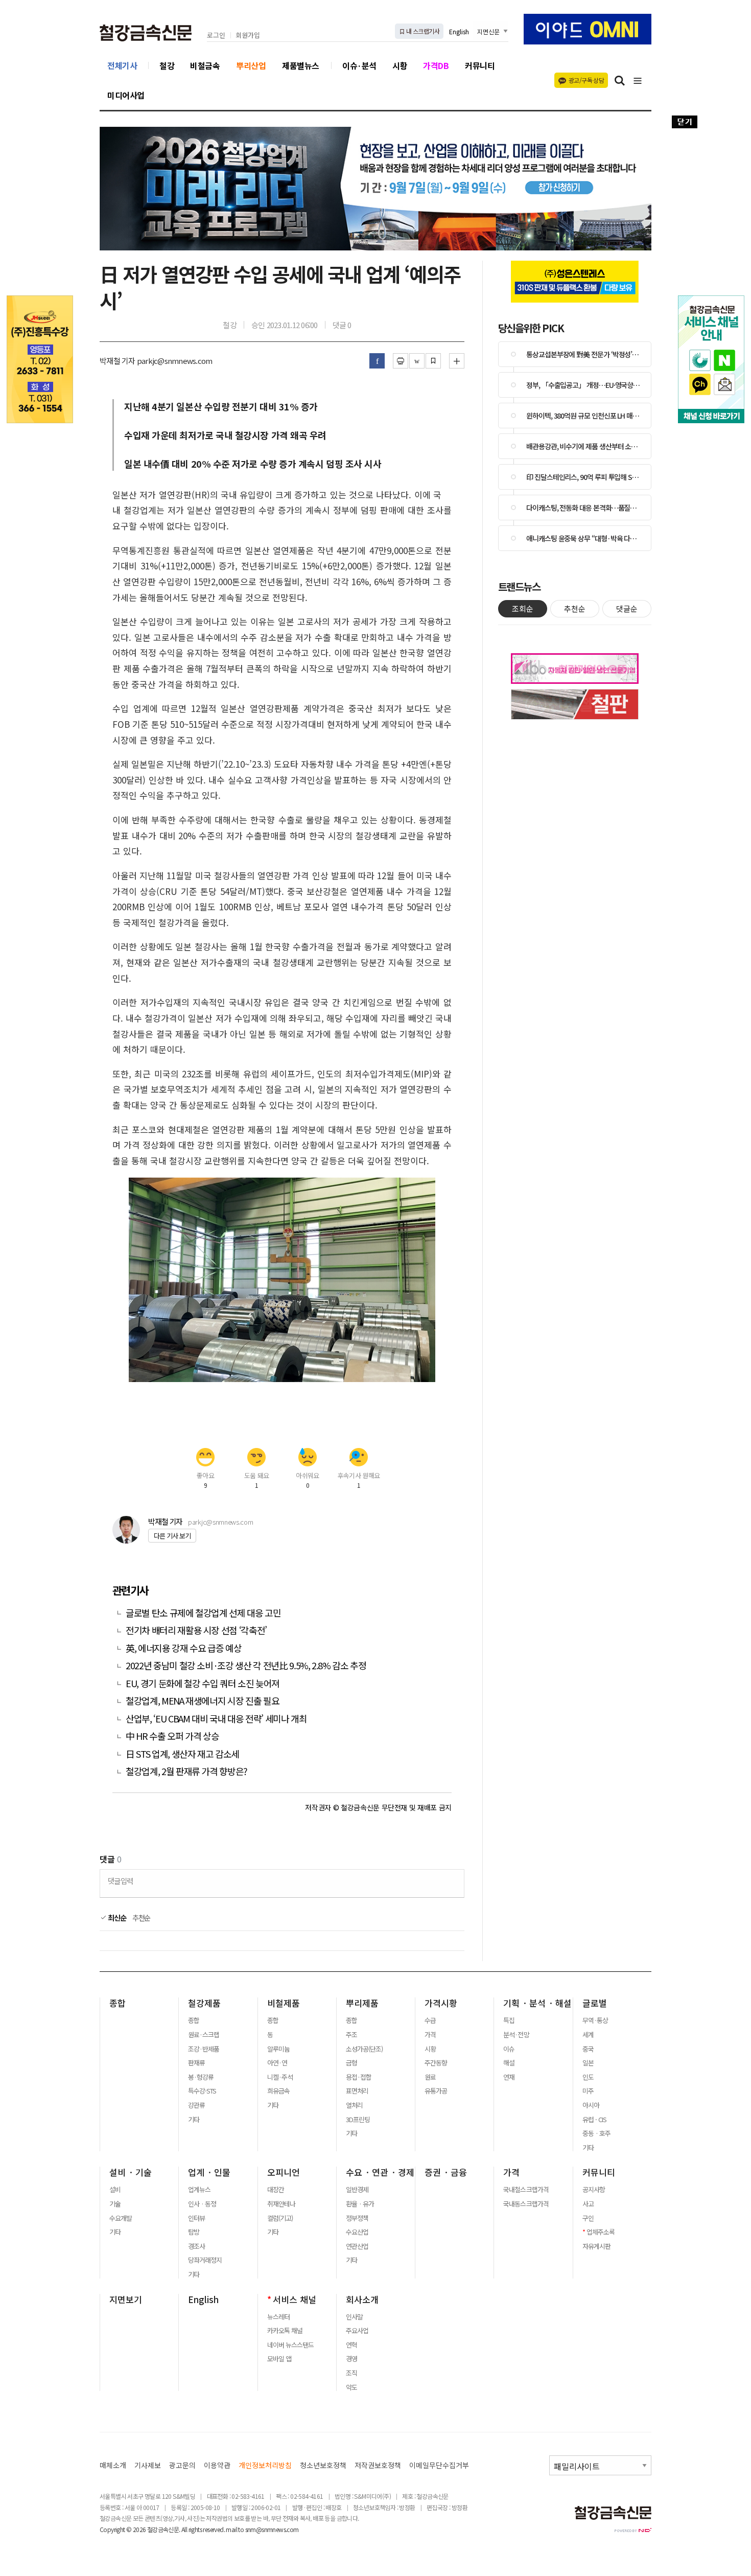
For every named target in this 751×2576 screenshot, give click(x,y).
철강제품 (204, 2003)
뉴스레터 (278, 2317)
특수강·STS (202, 2091)
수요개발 (121, 2218)
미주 (588, 2091)
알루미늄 (278, 2049)
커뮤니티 (480, 65)
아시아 (591, 2105)
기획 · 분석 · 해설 (537, 2003)
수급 (430, 2020)
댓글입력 (120, 1881)
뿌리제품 (362, 2003)
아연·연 (277, 2063)
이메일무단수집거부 (439, 2465)
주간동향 (436, 2063)
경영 (351, 2359)
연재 (509, 2077)
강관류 (196, 2105)
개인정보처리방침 (265, 2465)
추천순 (142, 1918)
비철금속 (205, 65)
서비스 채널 (295, 2299)
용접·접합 (359, 2077)
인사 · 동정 (202, 2204)
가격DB (436, 65)
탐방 (194, 2232)
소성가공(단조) (364, 2049)
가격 (430, 2035)
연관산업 (357, 2246)
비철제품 (284, 2003)
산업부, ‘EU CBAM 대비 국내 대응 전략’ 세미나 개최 (216, 1719)
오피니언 (284, 2172)
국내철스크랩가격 (526, 2190)
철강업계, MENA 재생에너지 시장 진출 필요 (202, 1701)
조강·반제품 (204, 2049)
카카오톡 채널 (285, 2331)
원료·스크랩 (204, 2035)
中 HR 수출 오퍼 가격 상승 (172, 1736)
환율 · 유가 (360, 2204)
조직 (351, 2373)
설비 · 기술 (131, 2172)
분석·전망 (516, 2035)
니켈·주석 (280, 2077)
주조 (351, 2035)
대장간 (276, 2190)
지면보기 (126, 2299)
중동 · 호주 (596, 2133)
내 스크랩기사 (422, 31)
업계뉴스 (199, 2190)
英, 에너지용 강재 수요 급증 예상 (183, 1648)
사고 (588, 2204)
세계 (588, 2035)
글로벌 (595, 2003)
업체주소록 (601, 2232)
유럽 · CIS (594, 2120)
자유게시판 (596, 2246)
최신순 (116, 1918)
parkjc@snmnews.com (220, 1522)
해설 (509, 2063)
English (459, 31)
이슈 (509, 2049)
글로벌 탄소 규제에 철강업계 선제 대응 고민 (203, 1613)
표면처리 (357, 2091)
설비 (115, 2190)
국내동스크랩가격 (526, 2204)
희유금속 (278, 2091)
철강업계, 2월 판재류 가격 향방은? (186, 1771)
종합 (118, 2003)
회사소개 (362, 2299)
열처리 (354, 2105)
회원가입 (248, 36)
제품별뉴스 (301, 65)
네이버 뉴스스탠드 (290, 2345)
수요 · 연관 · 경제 (380, 2172)
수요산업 (357, 2232)
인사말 (354, 2317)
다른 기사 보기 (172, 1536)
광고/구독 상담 (586, 80)
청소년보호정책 (323, 2465)
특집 (509, 2020)
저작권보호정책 (378, 2465)
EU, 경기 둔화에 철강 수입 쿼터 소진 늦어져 (203, 1683)
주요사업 (357, 2331)
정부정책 (357, 2218)
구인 (588, 2218)
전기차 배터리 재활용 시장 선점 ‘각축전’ (196, 1630)
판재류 (196, 2063)
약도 (351, 2387)
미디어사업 (126, 95)
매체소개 (113, 2465)
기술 (115, 2204)
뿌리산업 (251, 65)
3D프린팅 (358, 2120)
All (184, 2529)
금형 (351, 2063)
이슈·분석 (359, 65)
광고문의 (182, 2465)
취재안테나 (281, 2204)
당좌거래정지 (205, 2260)
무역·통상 (595, 2020)
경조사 (196, 2246)
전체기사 (122, 65)
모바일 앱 (279, 2359)
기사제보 (148, 2465)
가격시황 (441, 2003)
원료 (430, 2077)
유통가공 (436, 2091)
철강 (167, 65)
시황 (400, 65)
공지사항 (594, 2190)
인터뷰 (196, 2218)
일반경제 (357, 2190)
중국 (588, 2049)
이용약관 (217, 2465)
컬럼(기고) (280, 2218)
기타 (194, 2120)
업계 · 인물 (209, 2172)
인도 (588, 2077)
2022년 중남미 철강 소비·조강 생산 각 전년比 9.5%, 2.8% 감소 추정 (246, 1665)
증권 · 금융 (446, 2172)
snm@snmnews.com (272, 2529)
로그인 (216, 36)
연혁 (351, 2345)
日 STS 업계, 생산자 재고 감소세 (182, 1754)
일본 (588, 2063)
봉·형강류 (201, 2077)
